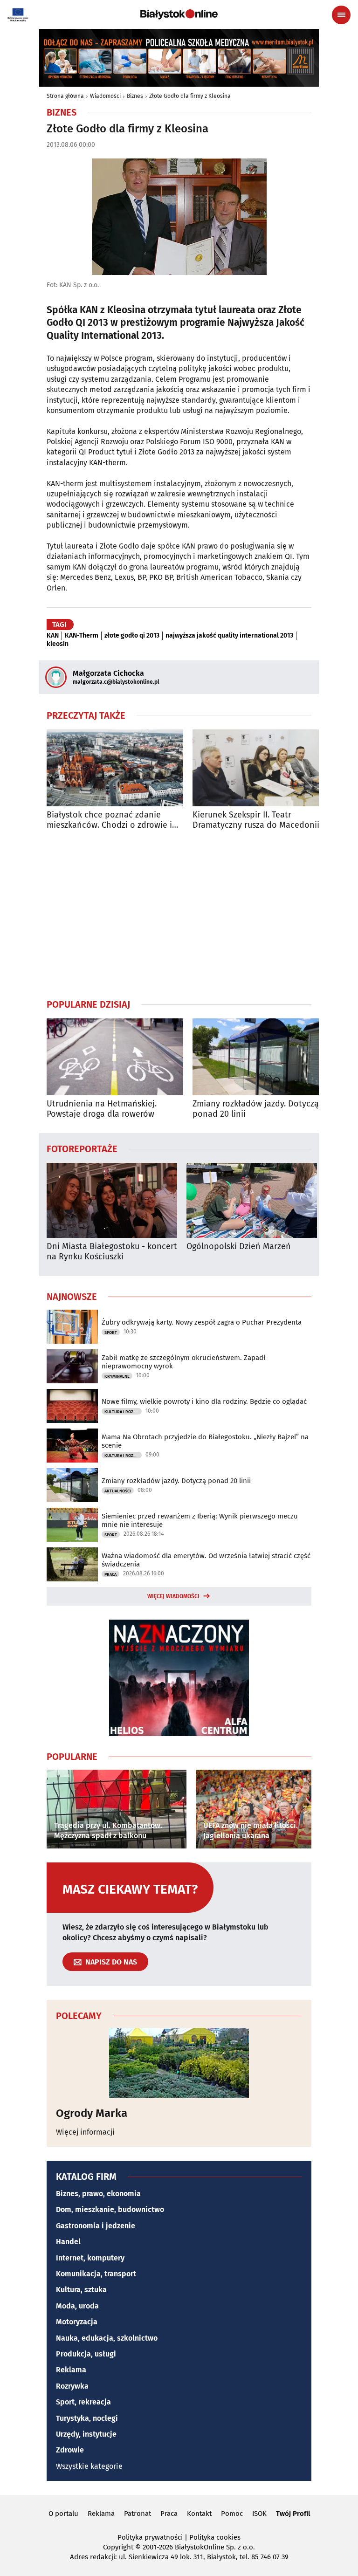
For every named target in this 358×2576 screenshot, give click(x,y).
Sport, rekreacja (83, 2402)
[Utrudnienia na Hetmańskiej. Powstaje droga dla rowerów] (115, 1057)
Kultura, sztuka (81, 2290)
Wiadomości (105, 96)
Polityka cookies (215, 2537)
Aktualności (118, 1491)
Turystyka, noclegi (87, 2418)
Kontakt (199, 2514)
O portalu (63, 2514)
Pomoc (232, 2514)
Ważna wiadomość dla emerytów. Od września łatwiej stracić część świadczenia (206, 1560)
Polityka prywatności (150, 2537)
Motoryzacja (77, 2322)
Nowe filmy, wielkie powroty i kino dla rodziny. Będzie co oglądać (204, 1401)
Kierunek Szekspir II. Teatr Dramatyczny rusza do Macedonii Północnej (256, 820)
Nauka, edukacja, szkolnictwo (107, 2338)
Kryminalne (117, 1376)
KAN (53, 636)
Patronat (138, 2514)
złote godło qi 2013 (132, 636)
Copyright (118, 2547)
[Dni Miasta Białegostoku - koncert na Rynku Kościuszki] (112, 1200)
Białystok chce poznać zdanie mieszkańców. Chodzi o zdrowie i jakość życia (109, 820)
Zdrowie (70, 2450)
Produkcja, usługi (86, 2354)
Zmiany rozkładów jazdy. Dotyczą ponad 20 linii (256, 1109)
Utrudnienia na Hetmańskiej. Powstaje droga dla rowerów (102, 1109)
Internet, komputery (90, 2258)
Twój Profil (293, 2514)
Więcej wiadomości (173, 1596)
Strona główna (65, 96)
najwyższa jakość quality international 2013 (229, 636)
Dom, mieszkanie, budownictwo (110, 2209)
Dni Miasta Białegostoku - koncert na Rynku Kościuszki (112, 1252)
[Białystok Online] (179, 14)
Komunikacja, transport (96, 2274)
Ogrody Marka (92, 2113)
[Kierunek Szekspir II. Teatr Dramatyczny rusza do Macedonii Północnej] (261, 768)
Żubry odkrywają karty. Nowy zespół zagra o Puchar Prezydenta (202, 1322)
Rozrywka (72, 2386)
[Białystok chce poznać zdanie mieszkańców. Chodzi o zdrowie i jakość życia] (115, 768)
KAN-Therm (82, 636)
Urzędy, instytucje (86, 2434)
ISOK (259, 2514)
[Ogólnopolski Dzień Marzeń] (252, 1200)
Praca (110, 1574)
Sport (111, 1333)
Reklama (71, 2370)
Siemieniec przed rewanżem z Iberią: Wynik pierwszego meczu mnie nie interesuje (200, 1520)
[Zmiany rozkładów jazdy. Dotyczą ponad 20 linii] (261, 1057)
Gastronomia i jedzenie (96, 2226)
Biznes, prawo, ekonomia (98, 2194)
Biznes (135, 96)
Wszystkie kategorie (89, 2466)
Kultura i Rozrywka (123, 1412)
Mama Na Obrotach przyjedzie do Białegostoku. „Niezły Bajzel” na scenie (205, 1441)
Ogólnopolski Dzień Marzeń (239, 1247)
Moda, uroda (77, 2306)
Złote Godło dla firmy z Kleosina (190, 96)
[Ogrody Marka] (179, 2063)
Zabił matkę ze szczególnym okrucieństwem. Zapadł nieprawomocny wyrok (184, 1362)
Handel (68, 2242)
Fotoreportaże (82, 1148)
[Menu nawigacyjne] (341, 15)
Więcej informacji (85, 2132)
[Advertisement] (179, 914)
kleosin (58, 644)
